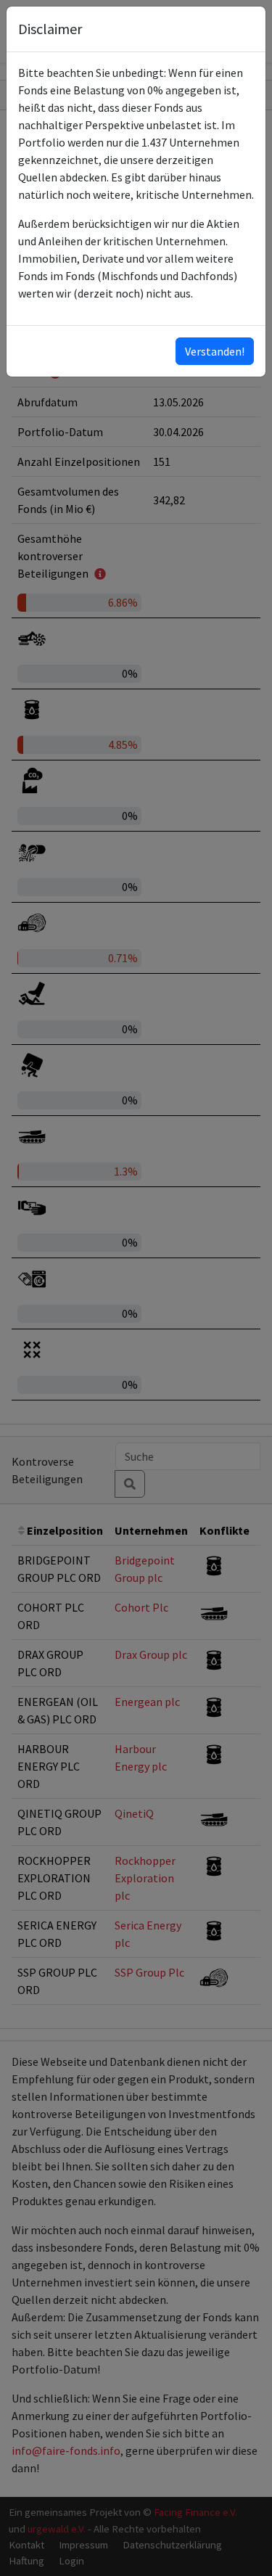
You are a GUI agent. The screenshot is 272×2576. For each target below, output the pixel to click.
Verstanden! (215, 351)
